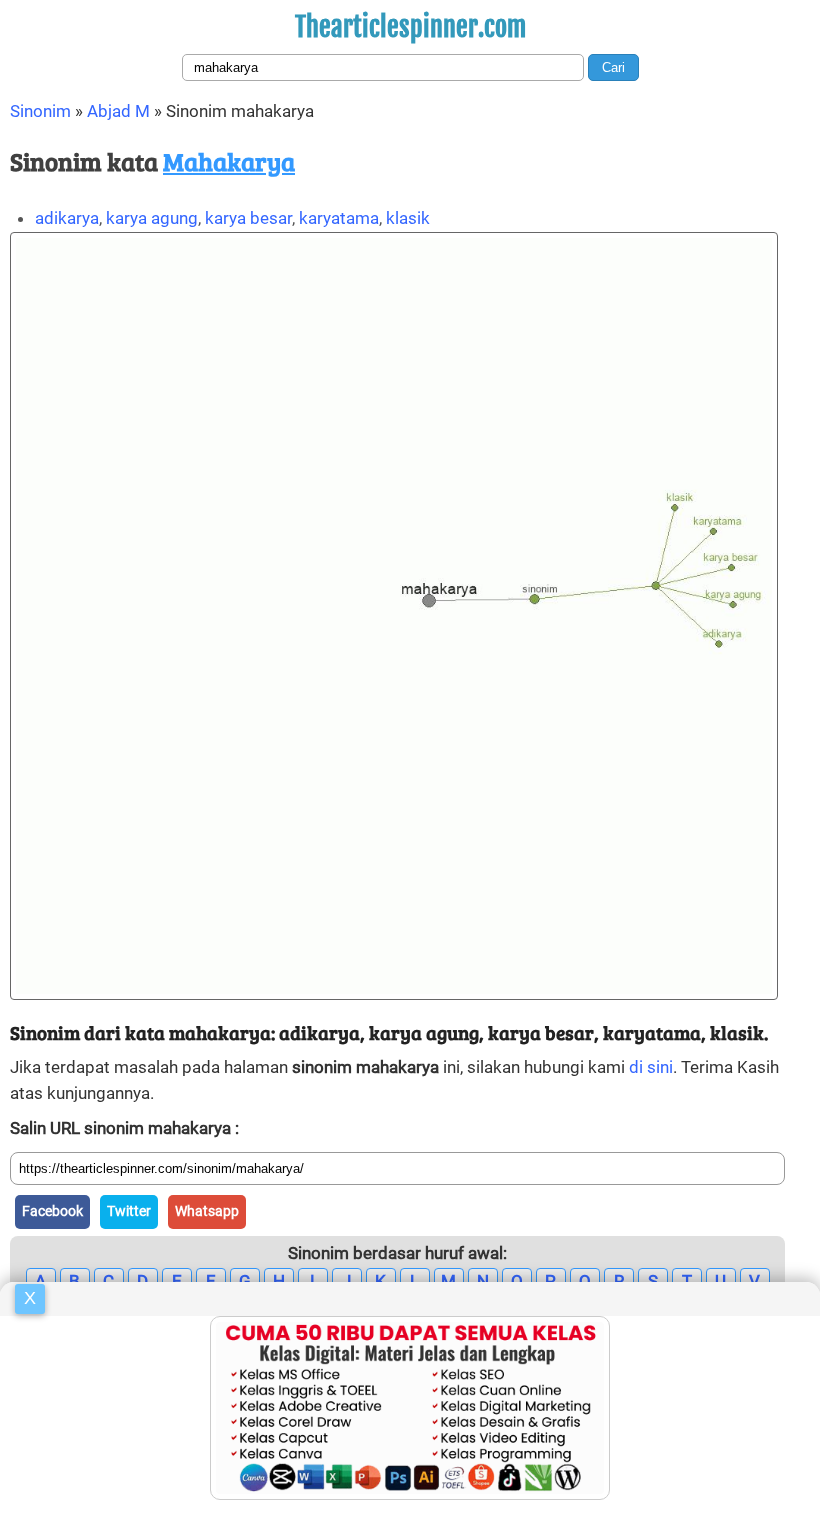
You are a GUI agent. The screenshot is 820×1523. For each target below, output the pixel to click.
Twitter (129, 1211)
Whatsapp (207, 1211)
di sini (651, 1067)
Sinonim (40, 111)
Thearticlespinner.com (410, 27)
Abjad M (118, 111)
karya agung (152, 218)
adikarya (67, 218)
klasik (408, 218)
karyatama (339, 218)
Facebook (52, 1211)
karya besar (248, 218)
